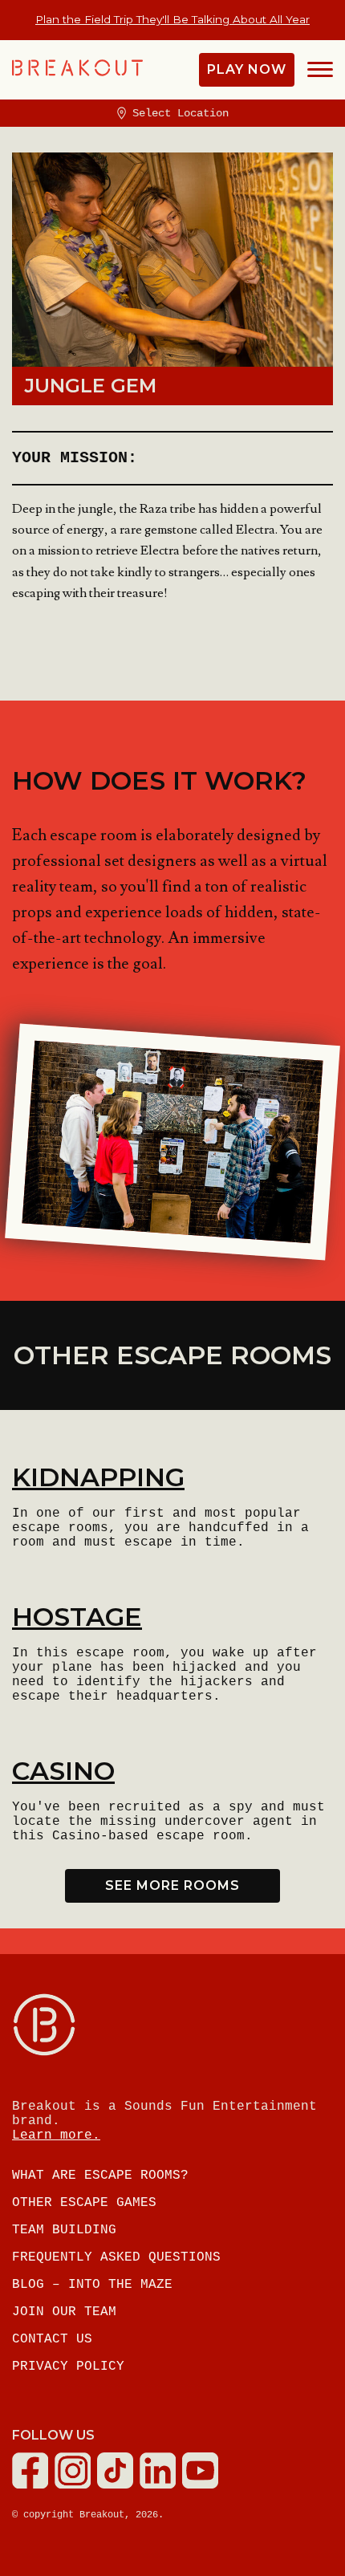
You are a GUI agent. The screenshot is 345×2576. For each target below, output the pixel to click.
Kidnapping (98, 1477)
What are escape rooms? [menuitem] (100, 2176)
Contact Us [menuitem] (52, 2339)
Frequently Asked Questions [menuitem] (116, 2257)
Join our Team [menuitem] (64, 2312)
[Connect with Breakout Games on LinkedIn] (161, 2485)
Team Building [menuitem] (64, 2230)
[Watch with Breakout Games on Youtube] (203, 2485)
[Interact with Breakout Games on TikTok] (118, 2485)
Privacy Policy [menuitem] (68, 2367)
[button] (320, 70)
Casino (63, 1771)
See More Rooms (172, 1885)
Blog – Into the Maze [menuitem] (92, 2285)
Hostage (77, 1617)
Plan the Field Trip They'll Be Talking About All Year (172, 19)
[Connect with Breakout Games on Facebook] (33, 2485)
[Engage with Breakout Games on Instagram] (76, 2485)
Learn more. (56, 2135)
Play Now (247, 69)
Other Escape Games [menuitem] (84, 2203)
